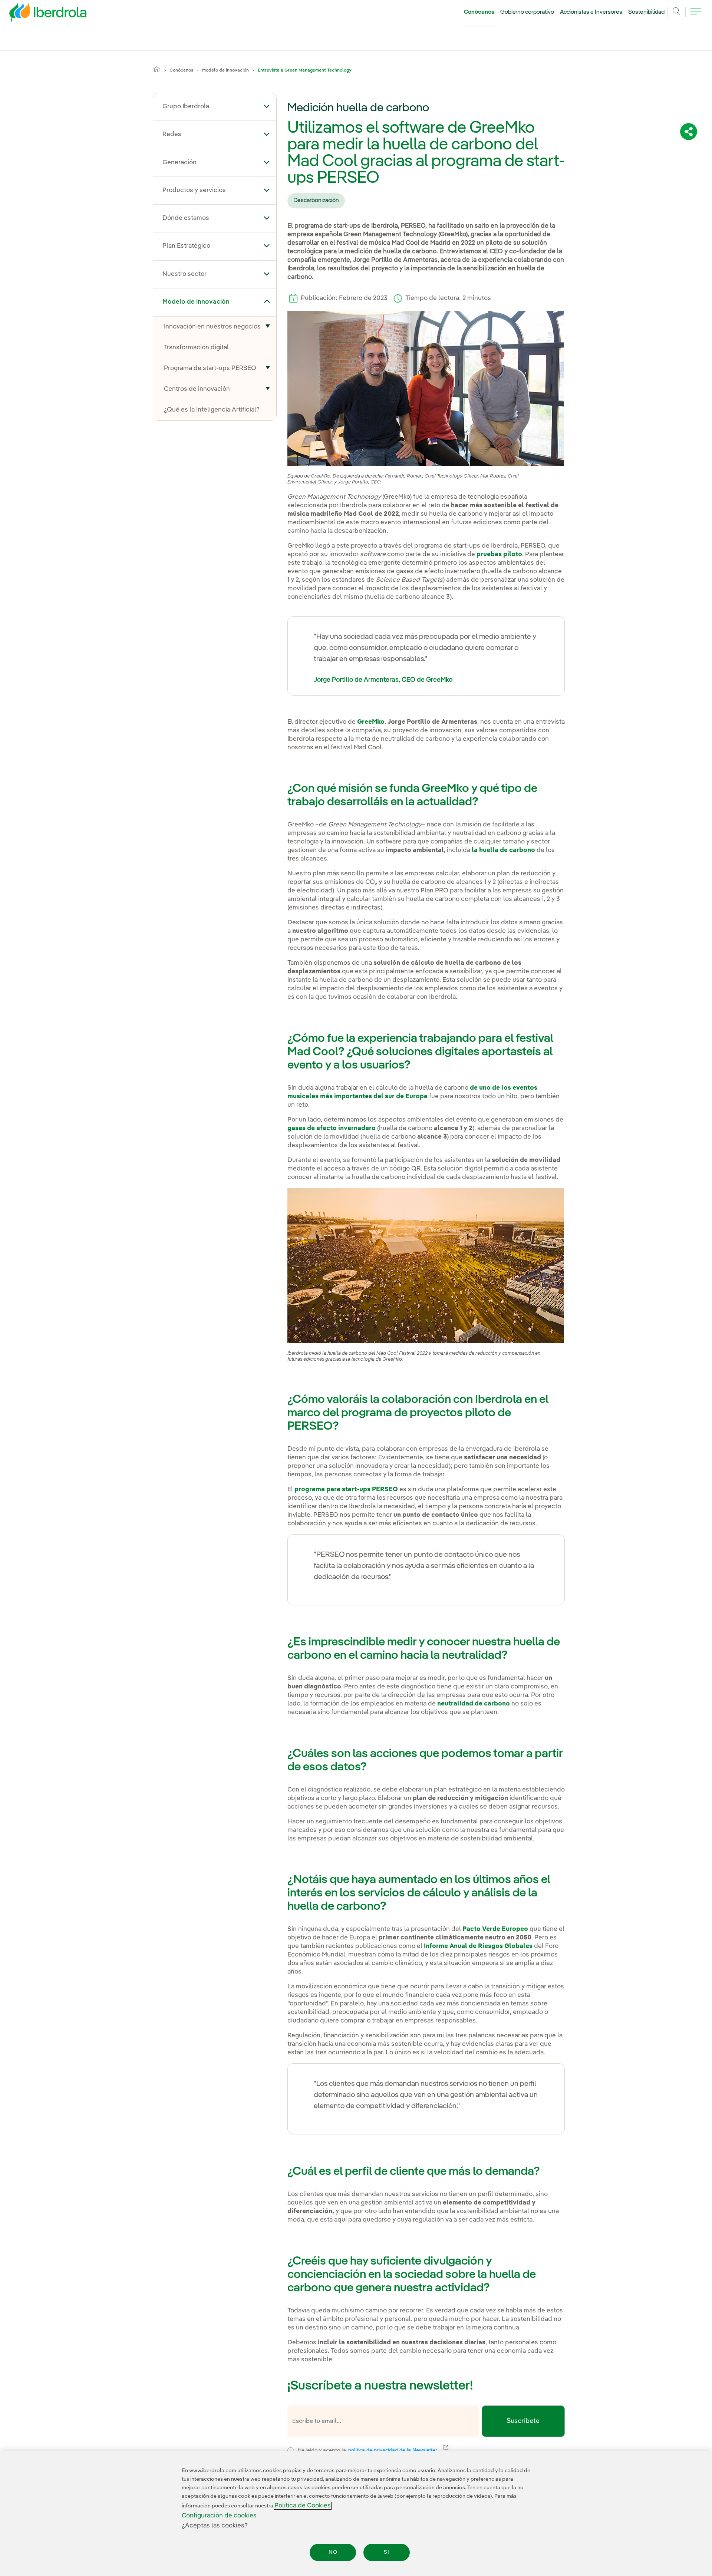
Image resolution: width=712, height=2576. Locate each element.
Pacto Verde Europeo (495, 1929)
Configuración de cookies (219, 2516)
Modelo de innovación (225, 70)
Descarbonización (316, 201)
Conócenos (479, 12)
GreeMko (371, 722)
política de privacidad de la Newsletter (397, 2450)
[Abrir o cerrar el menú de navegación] (696, 16)
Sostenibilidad (646, 12)
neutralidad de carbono (474, 1704)
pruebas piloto (499, 554)
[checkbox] (291, 2451)
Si (387, 2552)
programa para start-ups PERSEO (346, 1490)
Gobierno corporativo (527, 12)
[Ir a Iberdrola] (38, 14)
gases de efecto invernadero (332, 1128)
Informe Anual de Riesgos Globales (478, 1946)
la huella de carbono (503, 850)
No (333, 2552)
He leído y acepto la (422, 2449)
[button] (267, 106)
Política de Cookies (303, 2506)
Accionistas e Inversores (591, 12)
